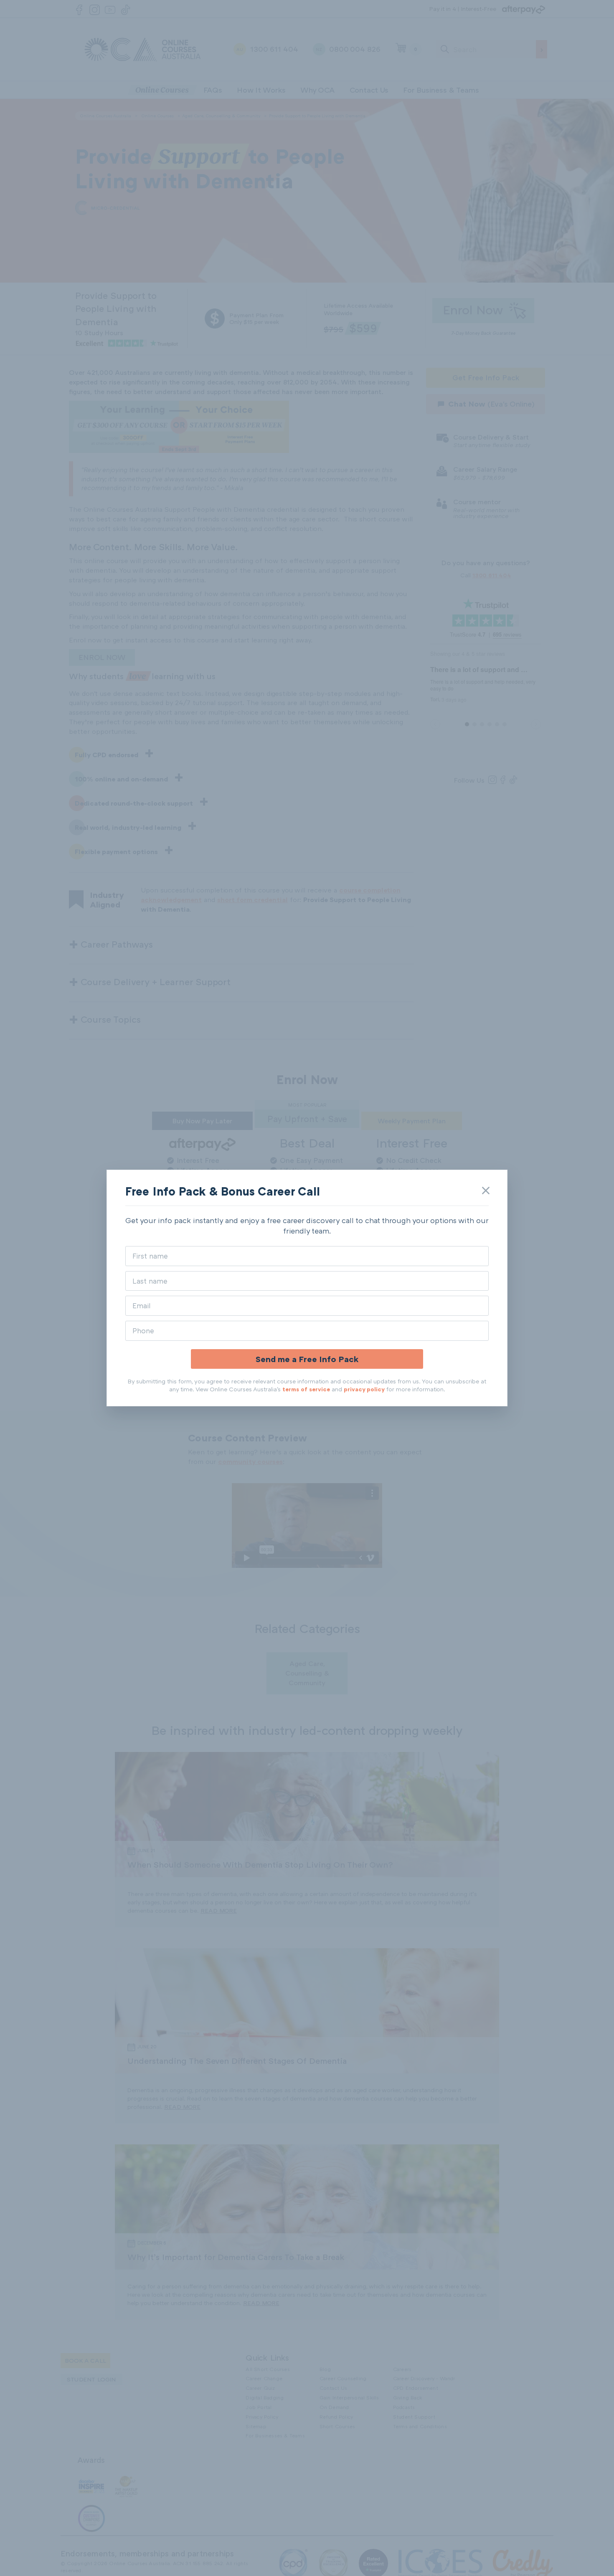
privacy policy (364, 1389)
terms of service (306, 1389)
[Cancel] (486, 1191)
